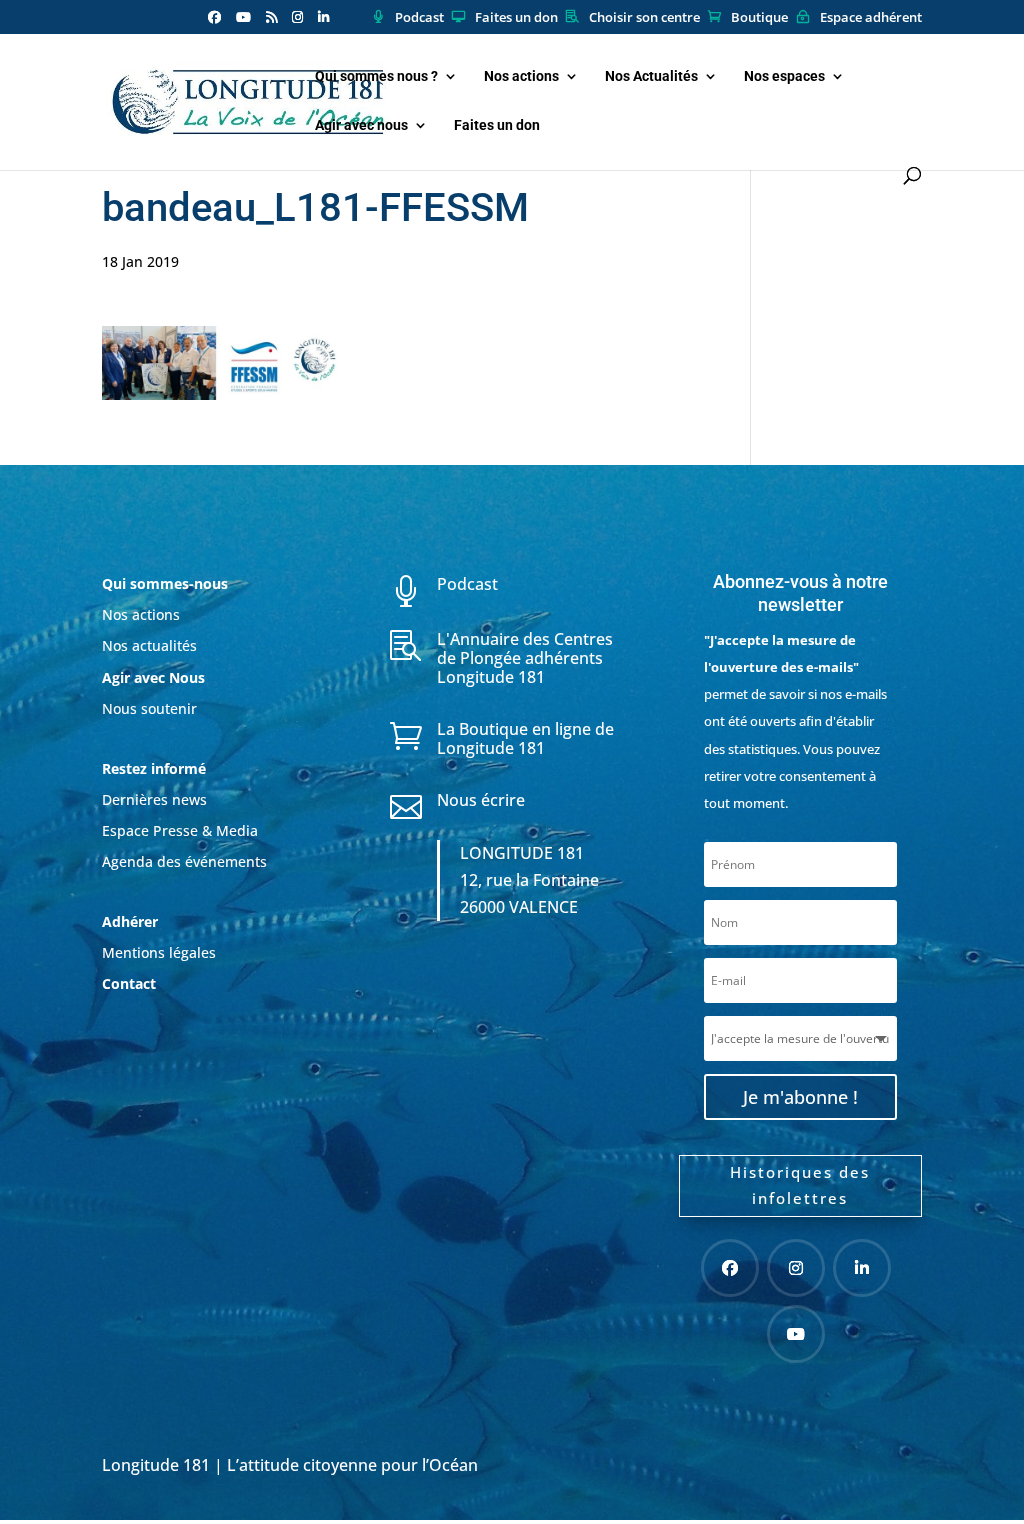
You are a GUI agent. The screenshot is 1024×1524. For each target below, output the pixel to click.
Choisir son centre (644, 18)
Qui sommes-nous (165, 583)
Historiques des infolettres (800, 1185)
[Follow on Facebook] (730, 1268)
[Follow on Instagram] (796, 1268)
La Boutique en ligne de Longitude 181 (525, 738)
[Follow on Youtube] (796, 1334)
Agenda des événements (184, 861)
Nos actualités (149, 645)
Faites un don (516, 18)
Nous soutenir (149, 708)
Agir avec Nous (153, 677)
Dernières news (154, 799)
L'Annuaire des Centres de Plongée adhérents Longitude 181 (525, 658)
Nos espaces (784, 76)
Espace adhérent (871, 18)
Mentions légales (159, 952)
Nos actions (521, 76)
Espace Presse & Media (180, 830)
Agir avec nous (361, 125)
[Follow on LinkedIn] (862, 1268)
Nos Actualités (651, 76)
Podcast (419, 18)
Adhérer (132, 921)
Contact (129, 983)
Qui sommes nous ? (376, 76)
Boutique (759, 18)
